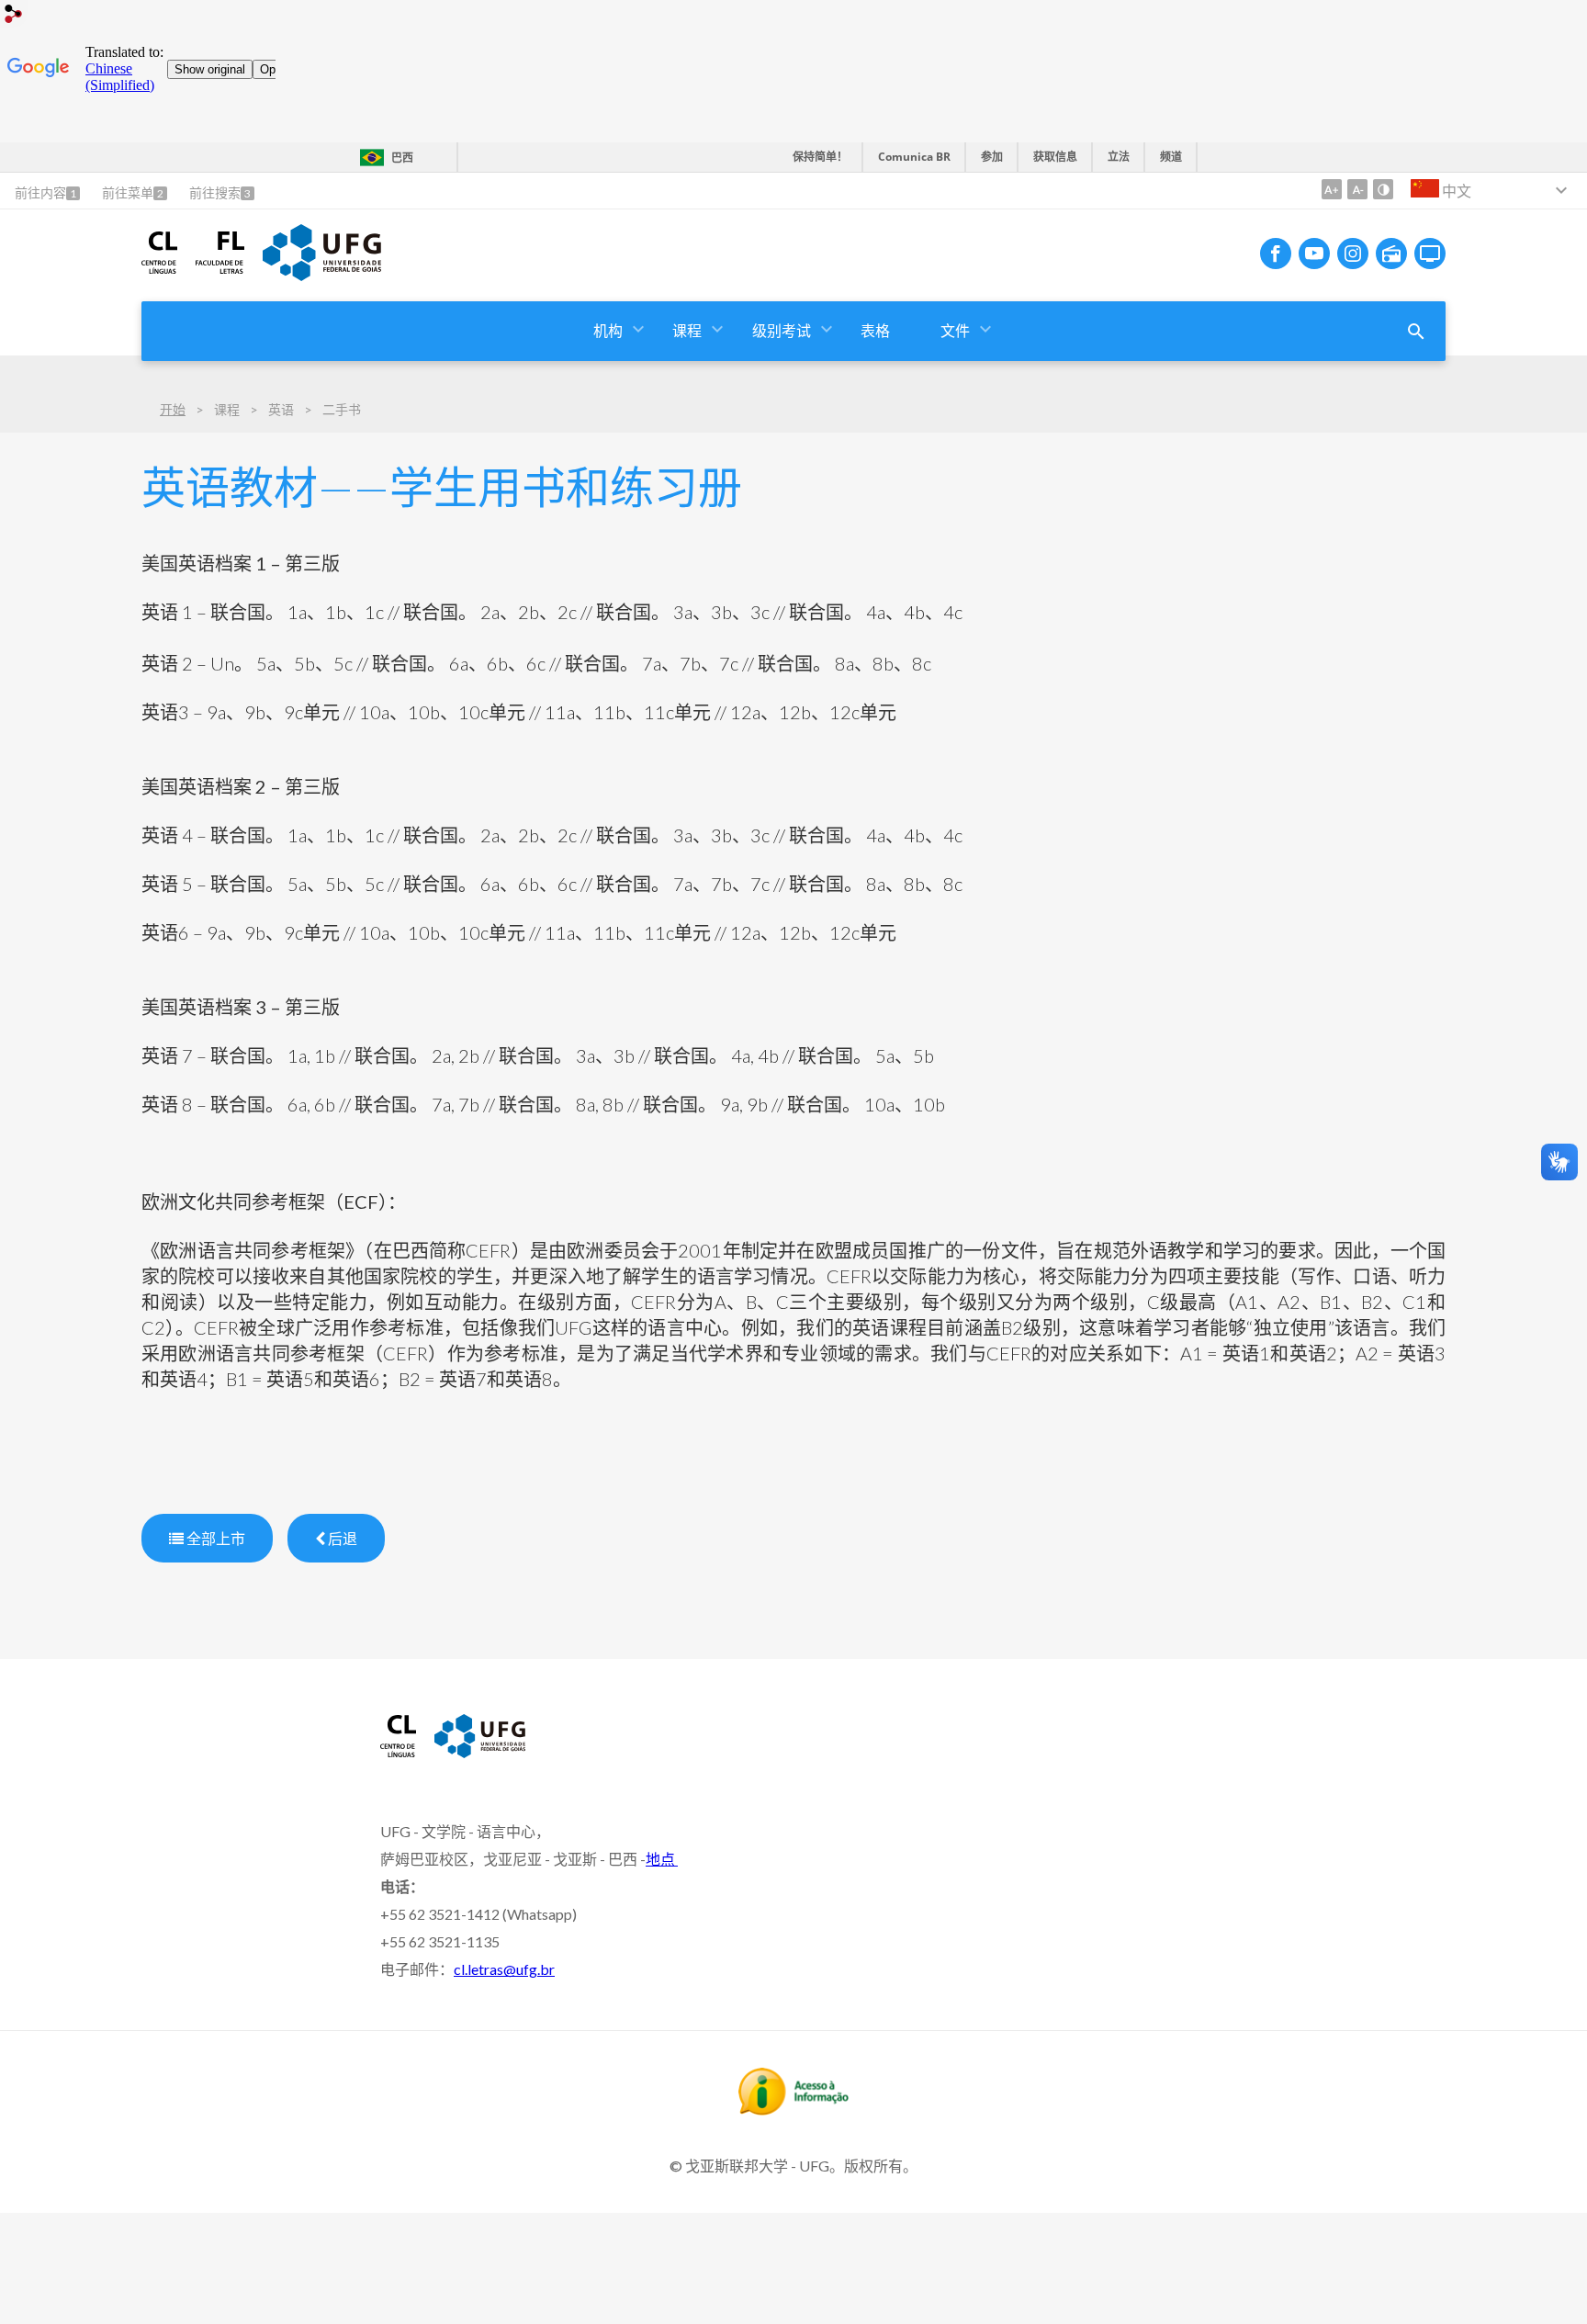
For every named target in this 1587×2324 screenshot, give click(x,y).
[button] (609, 331)
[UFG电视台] (1430, 254)
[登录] (14, 16)
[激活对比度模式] (1383, 189)
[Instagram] (1353, 254)
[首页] (159, 267)
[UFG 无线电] (1391, 254)
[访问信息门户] (793, 2109)
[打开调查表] (1416, 332)
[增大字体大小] (1332, 189)
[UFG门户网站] (321, 275)
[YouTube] (1314, 254)
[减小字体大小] (1357, 189)
